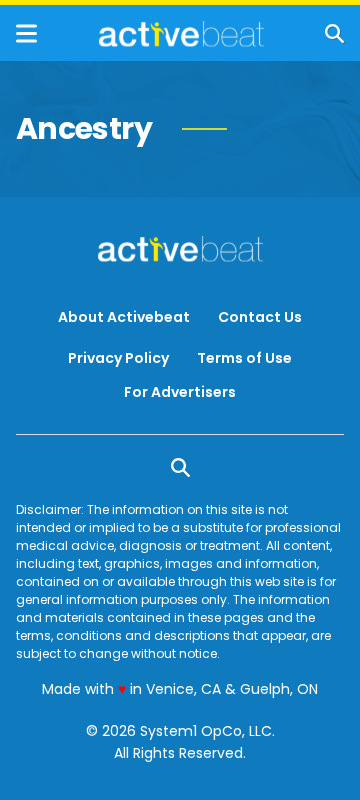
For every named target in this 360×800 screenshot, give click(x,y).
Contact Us (260, 317)
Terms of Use (244, 358)
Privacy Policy (118, 358)
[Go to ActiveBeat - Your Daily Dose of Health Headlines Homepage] (181, 34)
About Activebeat (124, 317)
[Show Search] (334, 33)
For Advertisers (180, 392)
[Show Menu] (26, 33)
